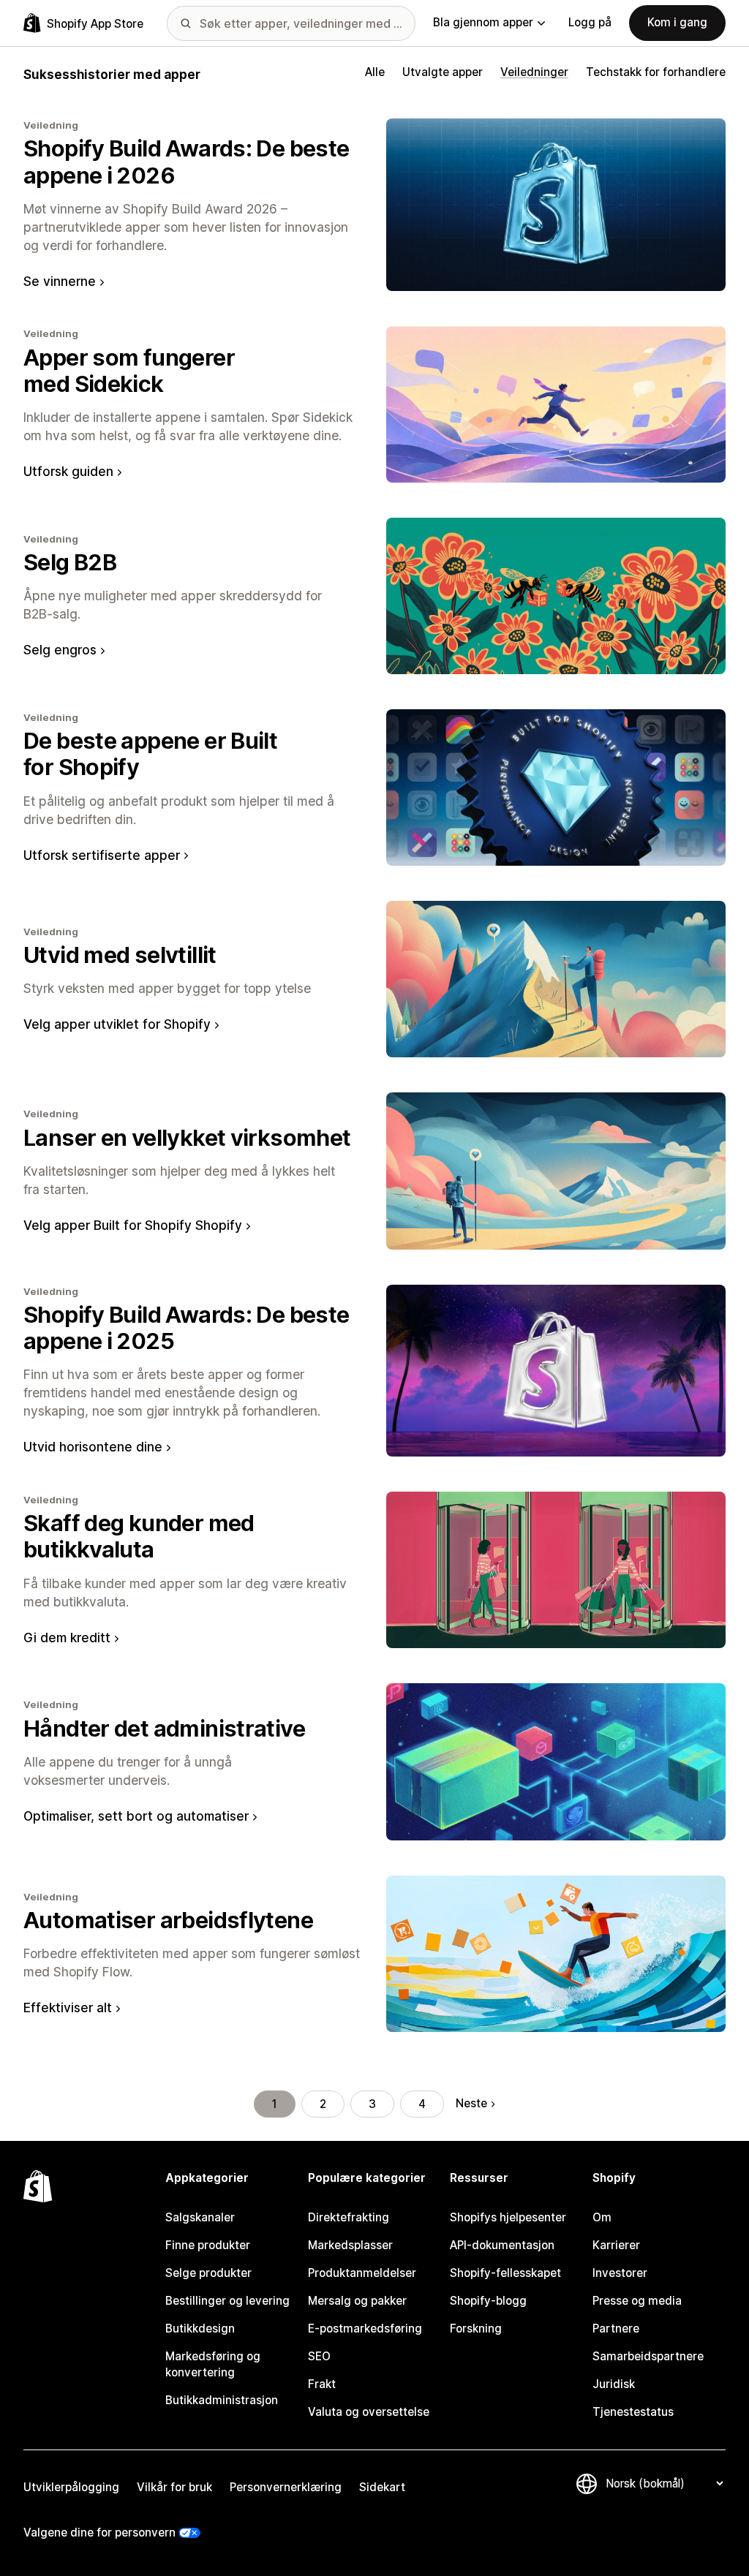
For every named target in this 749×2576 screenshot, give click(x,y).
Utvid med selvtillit (120, 955)
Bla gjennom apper (483, 22)
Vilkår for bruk (174, 2487)
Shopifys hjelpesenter (508, 2217)
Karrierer (616, 2245)
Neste (471, 2103)
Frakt (322, 2384)
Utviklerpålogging (71, 2487)
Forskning (476, 2328)
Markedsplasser (350, 2245)
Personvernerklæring (286, 2487)
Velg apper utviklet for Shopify (117, 1024)
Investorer (620, 2273)
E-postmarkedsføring (365, 2328)
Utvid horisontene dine (93, 1447)
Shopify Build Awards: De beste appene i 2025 (187, 1327)
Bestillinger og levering (227, 2301)
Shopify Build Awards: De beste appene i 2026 (187, 161)
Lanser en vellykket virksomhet (187, 1137)
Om (602, 2217)
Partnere (616, 2328)
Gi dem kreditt (67, 1638)
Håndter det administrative (164, 1728)
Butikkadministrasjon (222, 2400)
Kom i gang (677, 22)
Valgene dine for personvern (99, 2532)
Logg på (590, 22)
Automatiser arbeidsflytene (168, 1920)
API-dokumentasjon (502, 2245)
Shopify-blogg (488, 2301)
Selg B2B (70, 562)
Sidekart (382, 2487)
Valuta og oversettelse (369, 2412)
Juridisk (614, 2384)
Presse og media (637, 2301)
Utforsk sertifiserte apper (102, 855)
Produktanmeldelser (362, 2273)
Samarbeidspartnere (648, 2356)
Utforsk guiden (68, 471)
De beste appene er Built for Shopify (150, 753)
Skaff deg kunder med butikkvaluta (139, 1536)
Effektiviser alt (68, 2007)
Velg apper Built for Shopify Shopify (133, 1225)
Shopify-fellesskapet (505, 2273)
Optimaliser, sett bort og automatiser (136, 1816)
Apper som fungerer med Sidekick (129, 370)
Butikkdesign (200, 2328)
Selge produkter (208, 2273)
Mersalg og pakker (357, 2301)
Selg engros (60, 650)
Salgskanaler (200, 2217)
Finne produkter (208, 2245)
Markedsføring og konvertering (213, 2364)
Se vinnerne (60, 281)
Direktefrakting (349, 2217)
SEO (319, 2356)
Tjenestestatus (633, 2412)
